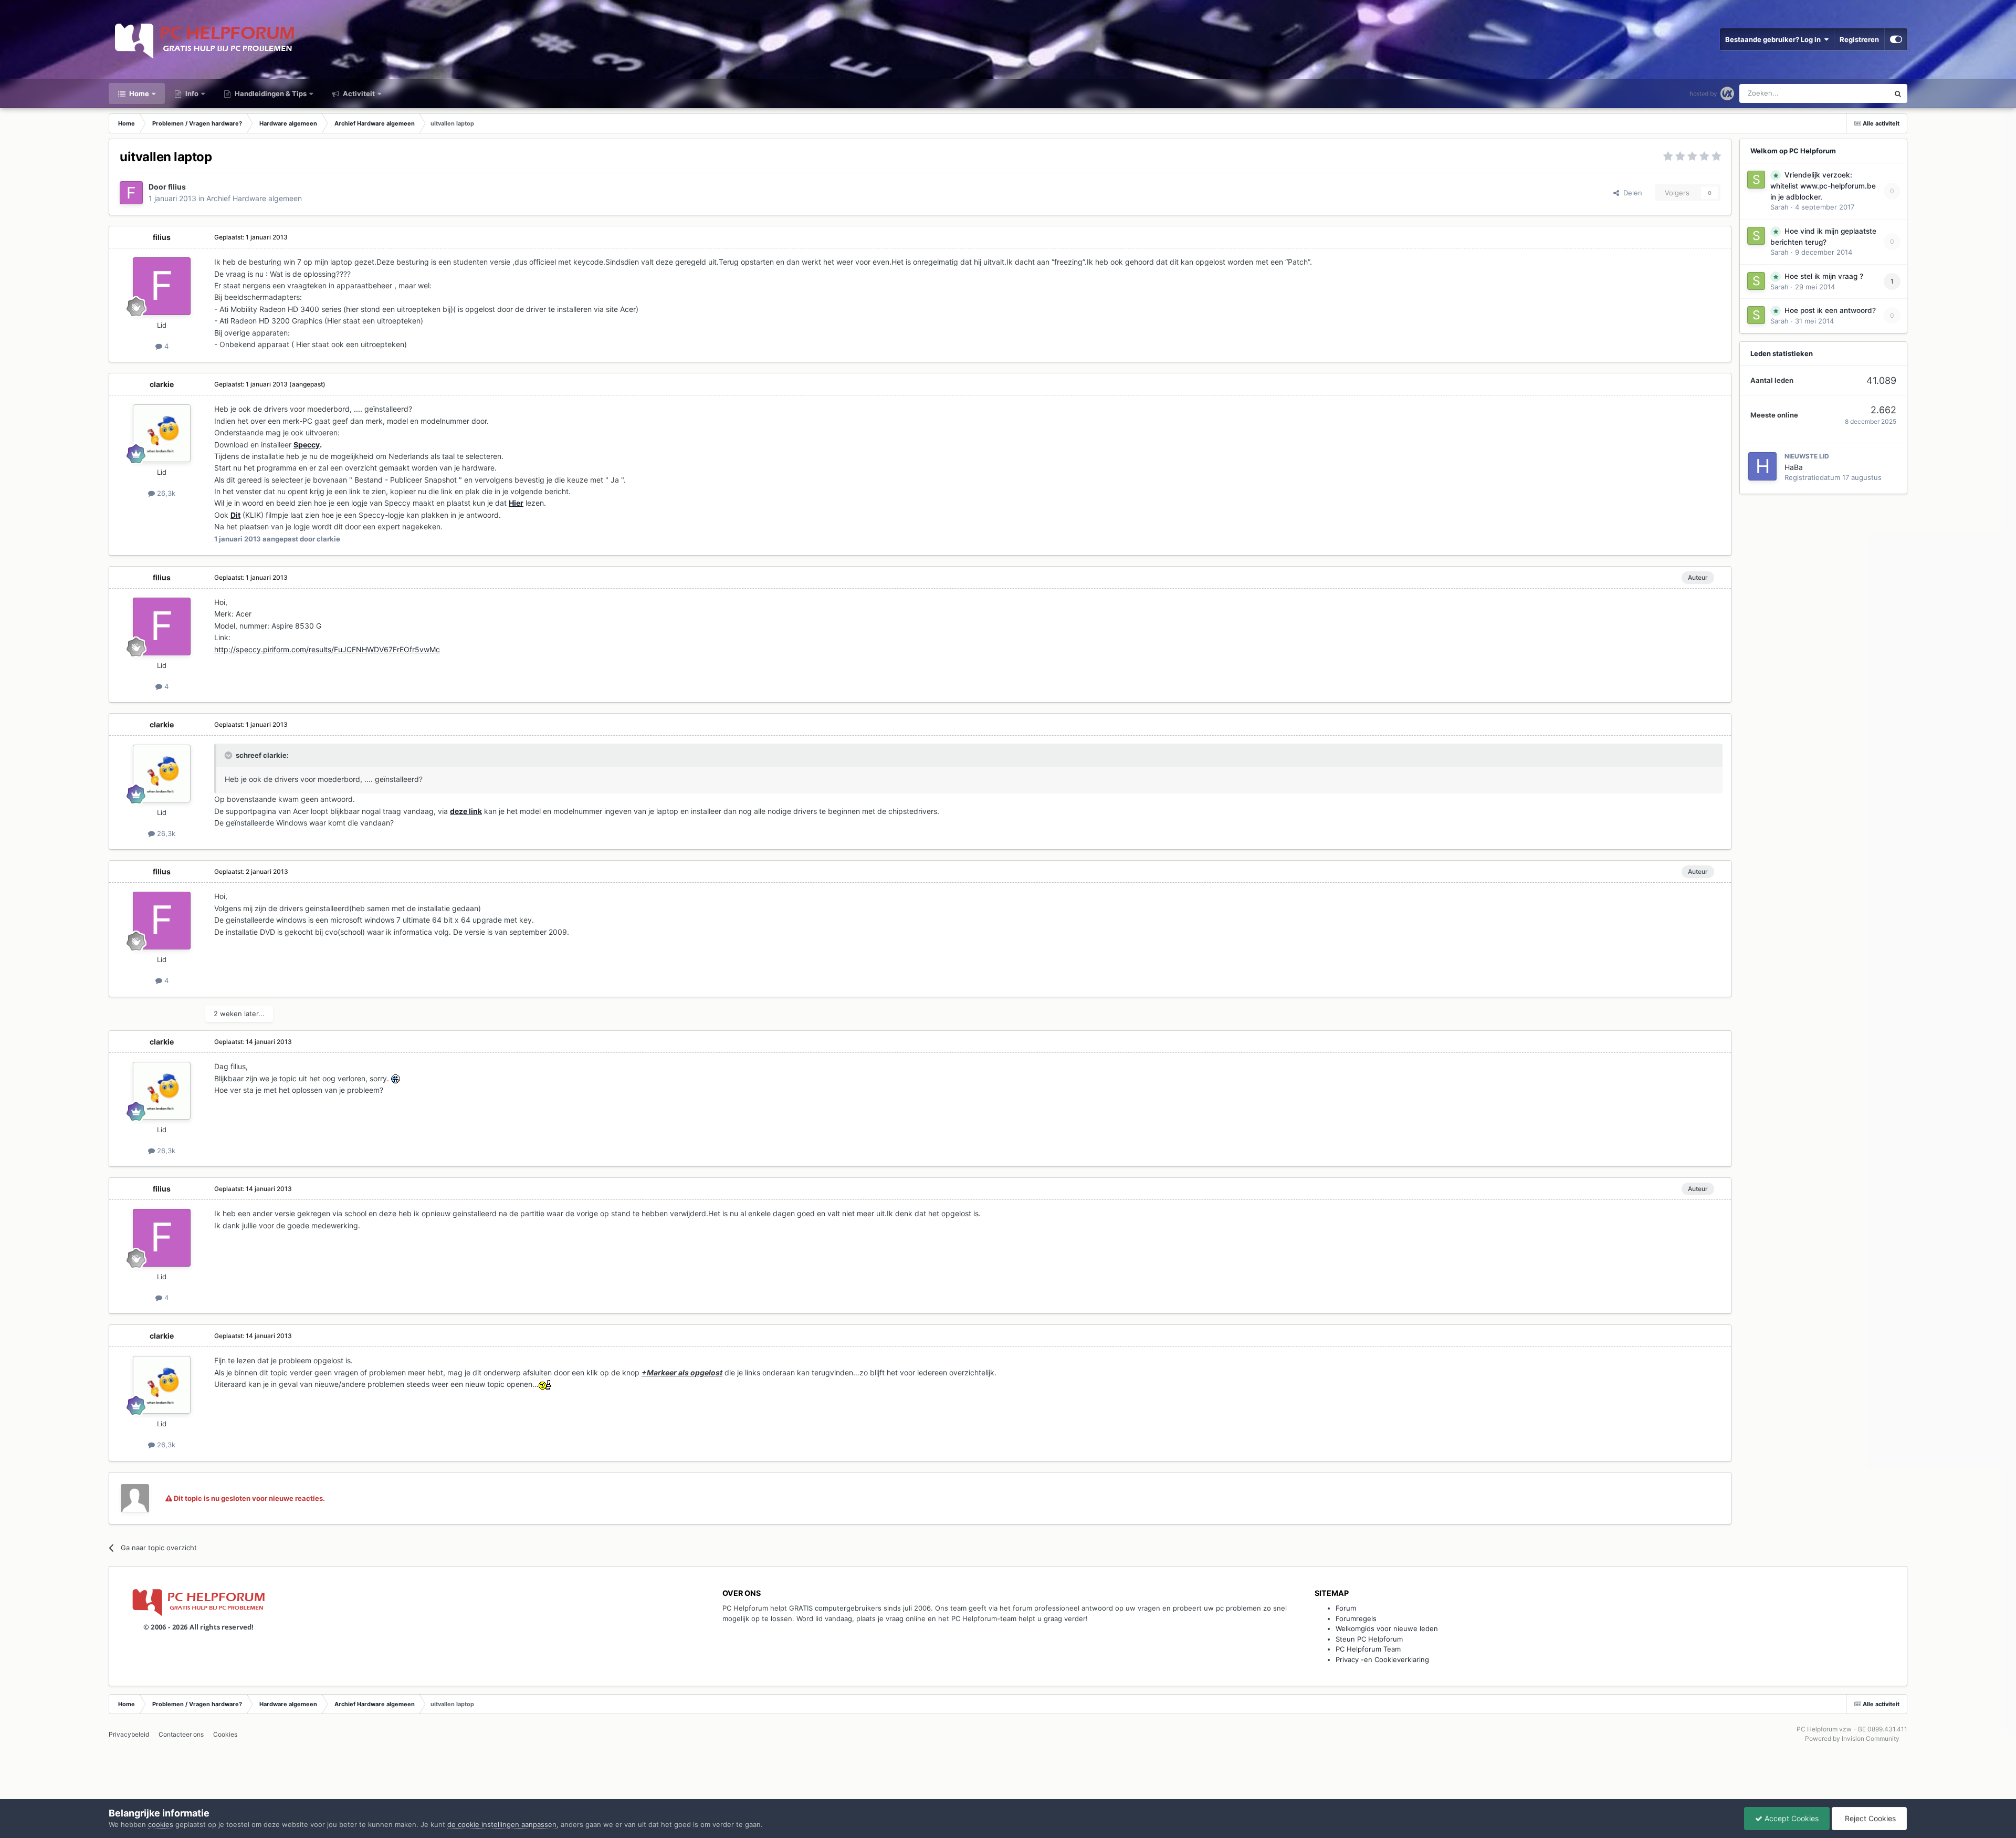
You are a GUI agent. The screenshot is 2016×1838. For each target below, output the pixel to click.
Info (191, 93)
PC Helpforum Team (1368, 1649)
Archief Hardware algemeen (254, 198)
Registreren (1859, 39)
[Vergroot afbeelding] (396, 1078)
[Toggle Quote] (229, 755)
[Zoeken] (1898, 93)
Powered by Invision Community (1852, 1738)
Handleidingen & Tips (270, 93)
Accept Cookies (1791, 1818)
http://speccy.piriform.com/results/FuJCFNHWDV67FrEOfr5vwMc (327, 649)
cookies (161, 1824)
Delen (1631, 193)
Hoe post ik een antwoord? (1830, 310)
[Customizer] (1896, 39)
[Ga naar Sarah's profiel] (1756, 180)
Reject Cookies (1869, 1818)
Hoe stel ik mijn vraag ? (1824, 276)
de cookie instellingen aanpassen (502, 1824)
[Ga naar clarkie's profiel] (162, 433)
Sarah (1779, 207)
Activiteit (358, 93)
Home (138, 93)
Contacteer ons (181, 1734)
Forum (1346, 1608)
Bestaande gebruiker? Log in (1774, 39)
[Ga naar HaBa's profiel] (1762, 466)
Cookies (225, 1734)
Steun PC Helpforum (1369, 1639)
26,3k (165, 493)
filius (177, 187)
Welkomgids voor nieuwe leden (1387, 1628)
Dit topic (1862, 93)
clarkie (162, 384)
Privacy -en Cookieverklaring (1382, 1659)
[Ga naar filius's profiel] (131, 193)
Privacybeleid (129, 1734)
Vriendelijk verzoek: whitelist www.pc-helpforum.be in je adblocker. (1823, 186)
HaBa (1794, 467)
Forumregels (1356, 1618)
